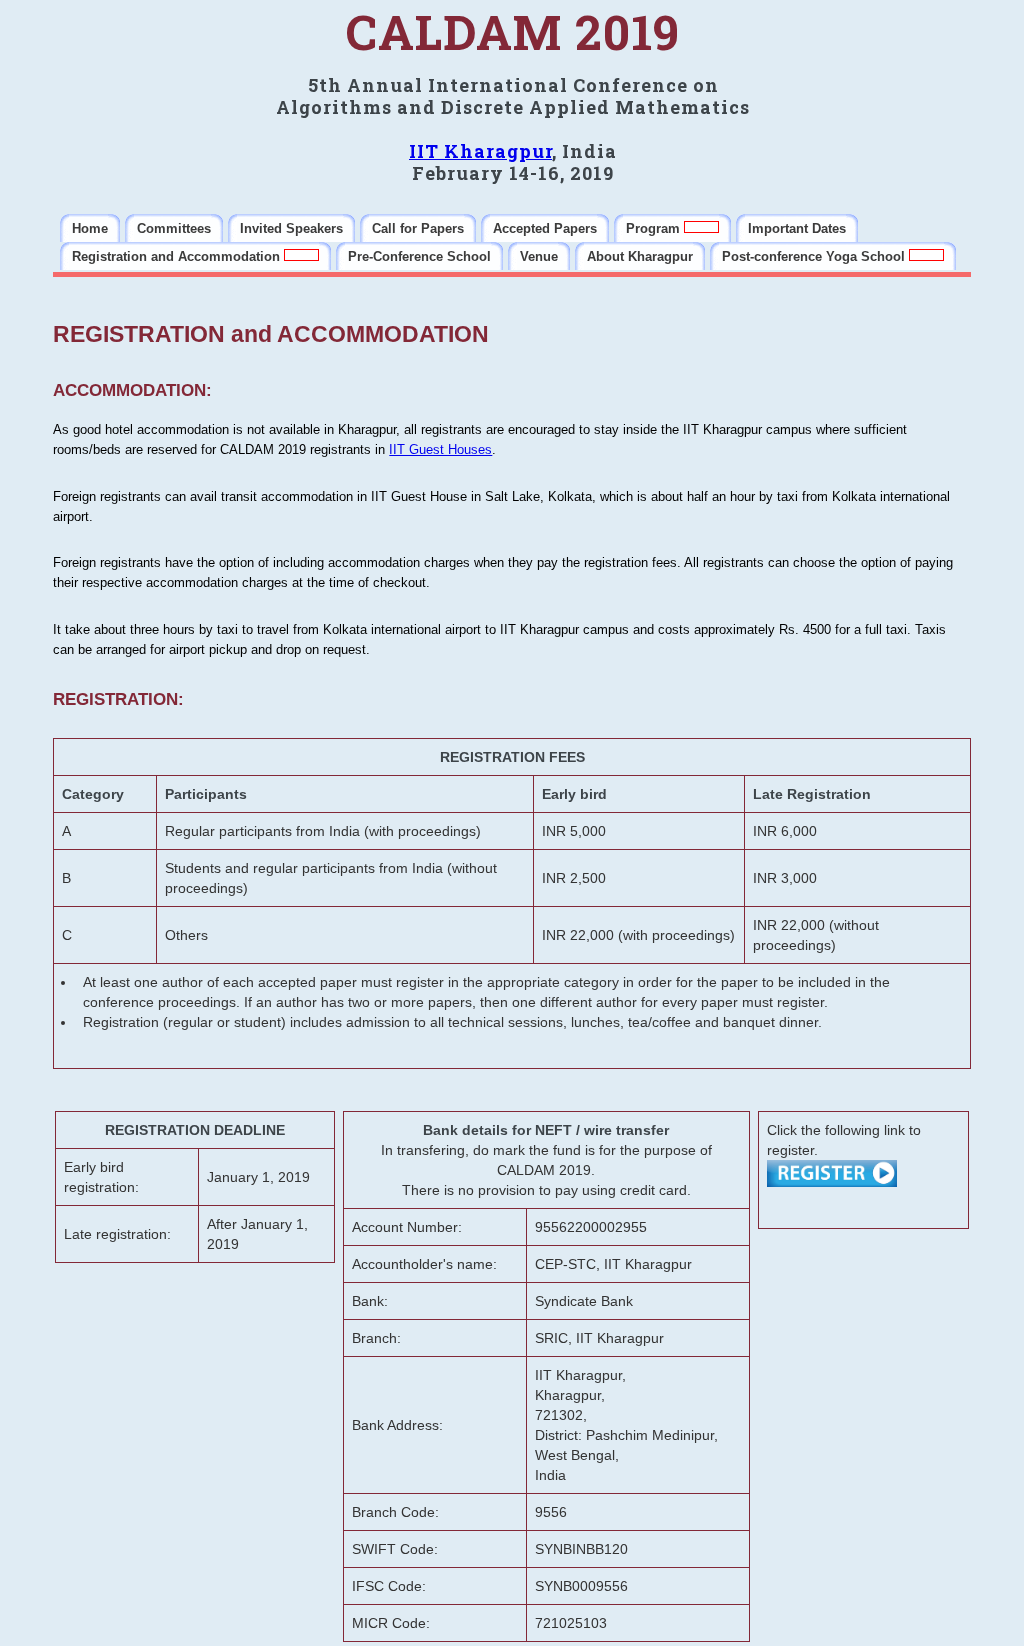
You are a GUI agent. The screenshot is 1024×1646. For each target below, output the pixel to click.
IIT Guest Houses (440, 449)
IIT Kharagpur (480, 151)
